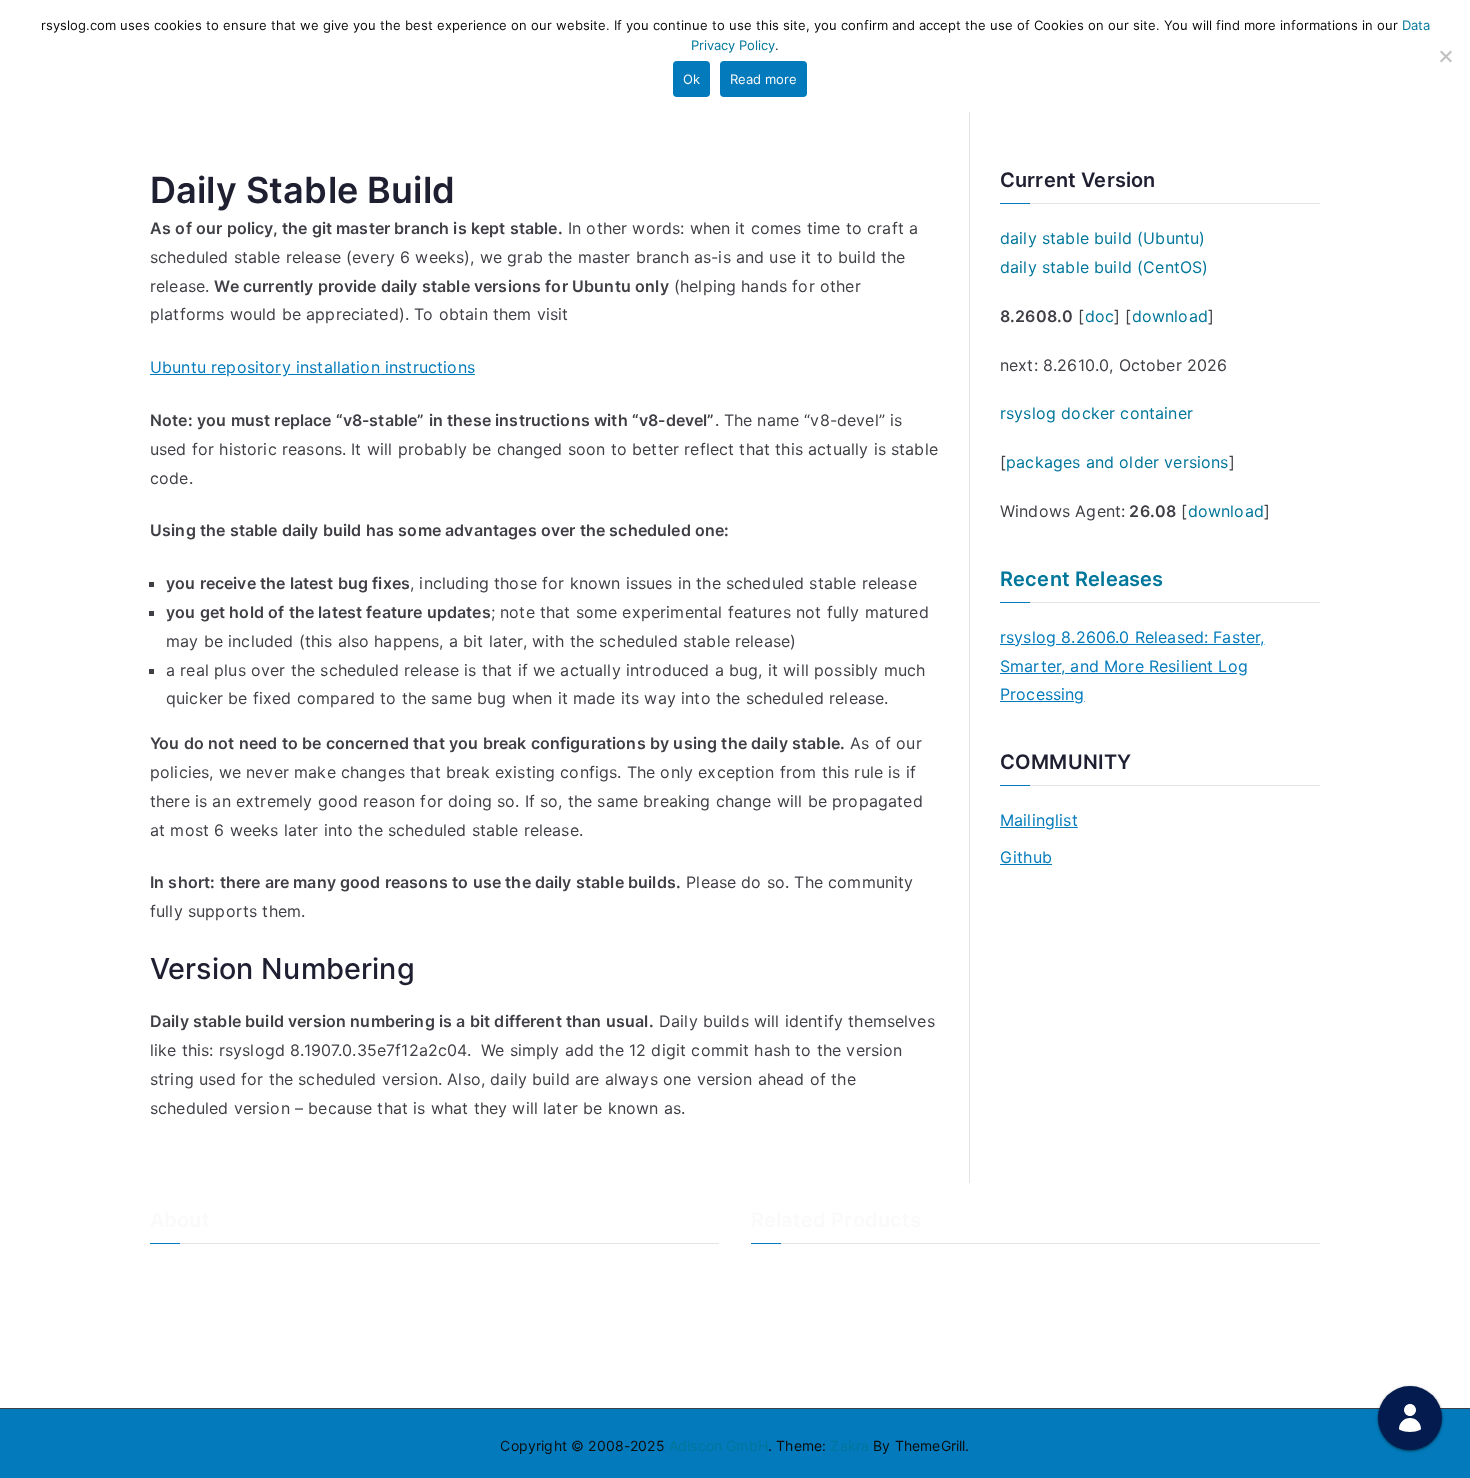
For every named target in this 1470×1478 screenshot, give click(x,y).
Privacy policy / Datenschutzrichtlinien (278, 1338)
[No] (1445, 56)
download (1170, 316)
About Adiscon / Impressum (242, 1272)
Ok (691, 79)
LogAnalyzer (793, 1272)
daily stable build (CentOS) (1104, 267)
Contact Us (187, 1305)
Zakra (849, 1445)
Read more (763, 79)
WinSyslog (785, 1305)
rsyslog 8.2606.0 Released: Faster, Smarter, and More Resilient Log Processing (1132, 666)
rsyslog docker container (1096, 413)
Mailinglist (1039, 820)
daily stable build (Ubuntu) (1102, 238)
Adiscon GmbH (718, 1445)
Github (1026, 857)
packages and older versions (1117, 462)
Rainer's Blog (193, 1371)
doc (1099, 316)
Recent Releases (1081, 579)
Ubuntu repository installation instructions (312, 367)
